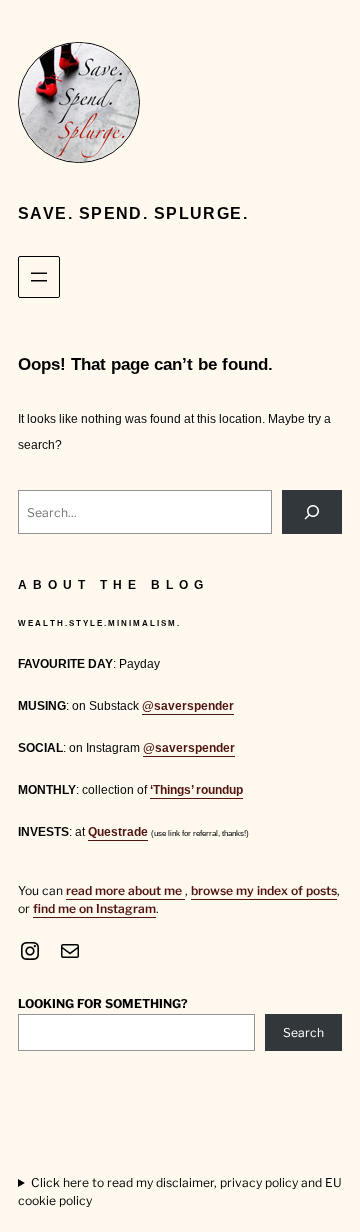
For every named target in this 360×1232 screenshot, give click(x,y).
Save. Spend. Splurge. (133, 213)
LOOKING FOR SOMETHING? (103, 1003)
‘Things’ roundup (196, 790)
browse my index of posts (264, 890)
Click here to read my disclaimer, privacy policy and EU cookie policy (180, 1191)
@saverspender (188, 706)
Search (303, 1032)
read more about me (125, 890)
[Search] (312, 512)
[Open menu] (39, 277)
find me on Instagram (94, 908)
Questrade (118, 832)
